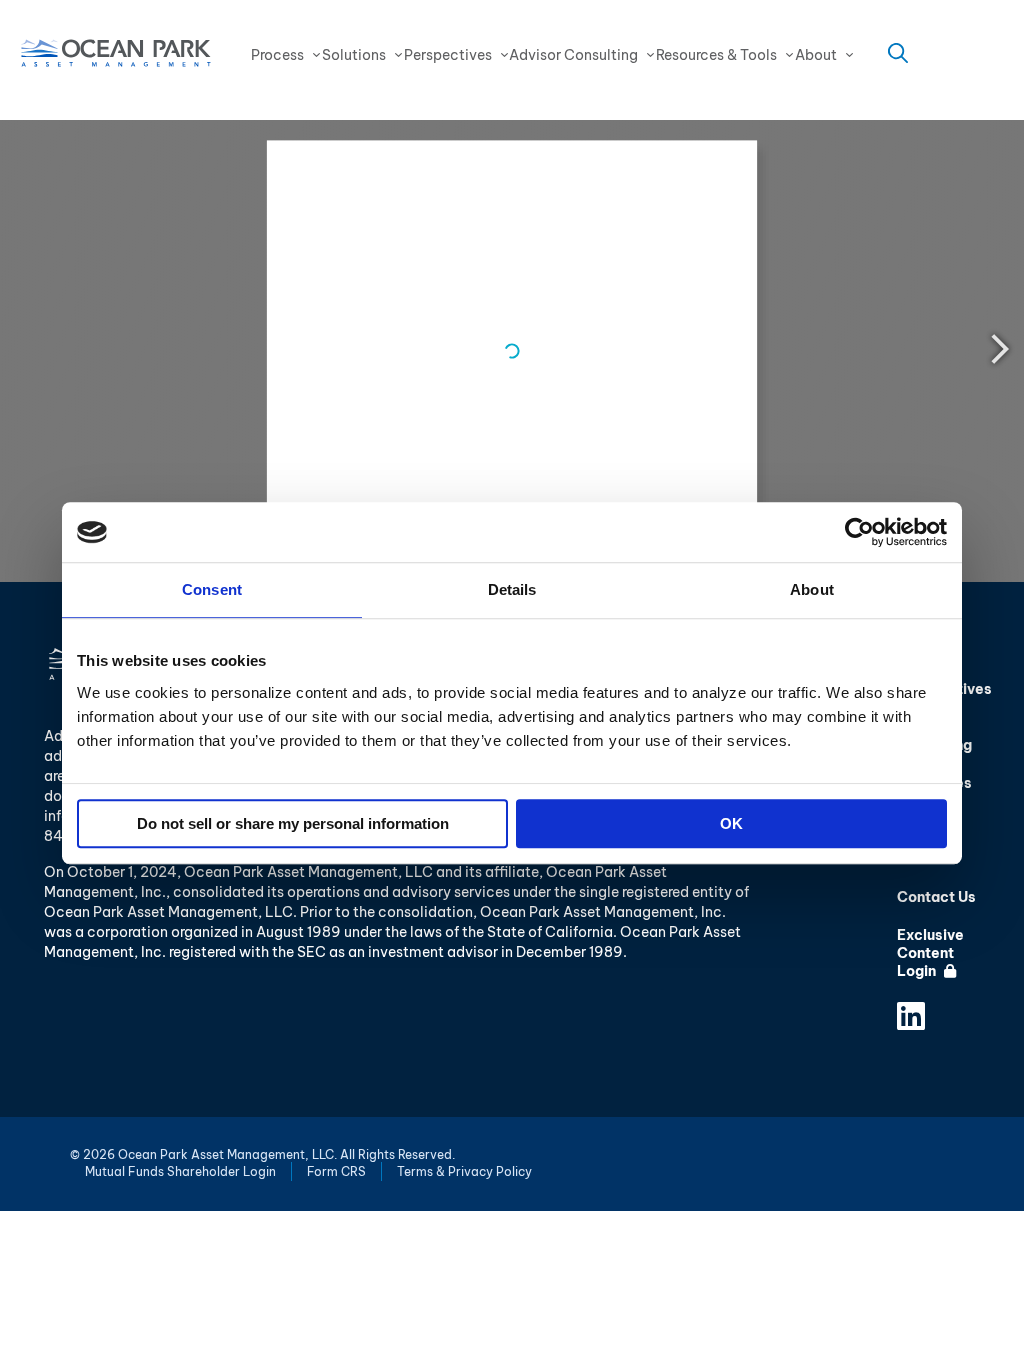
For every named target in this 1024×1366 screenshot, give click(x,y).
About (816, 55)
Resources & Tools (716, 55)
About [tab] (812, 589)
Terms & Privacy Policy (464, 1171)
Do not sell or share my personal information (293, 823)
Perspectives (448, 55)
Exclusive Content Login (930, 953)
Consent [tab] (212, 589)
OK (731, 823)
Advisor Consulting (573, 55)
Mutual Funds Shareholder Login (180, 1171)
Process (277, 55)
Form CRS (336, 1171)
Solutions (354, 55)
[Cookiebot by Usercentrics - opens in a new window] (859, 532)
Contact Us (936, 897)
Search (898, 53)
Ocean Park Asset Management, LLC (116, 53)
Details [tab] (512, 589)
